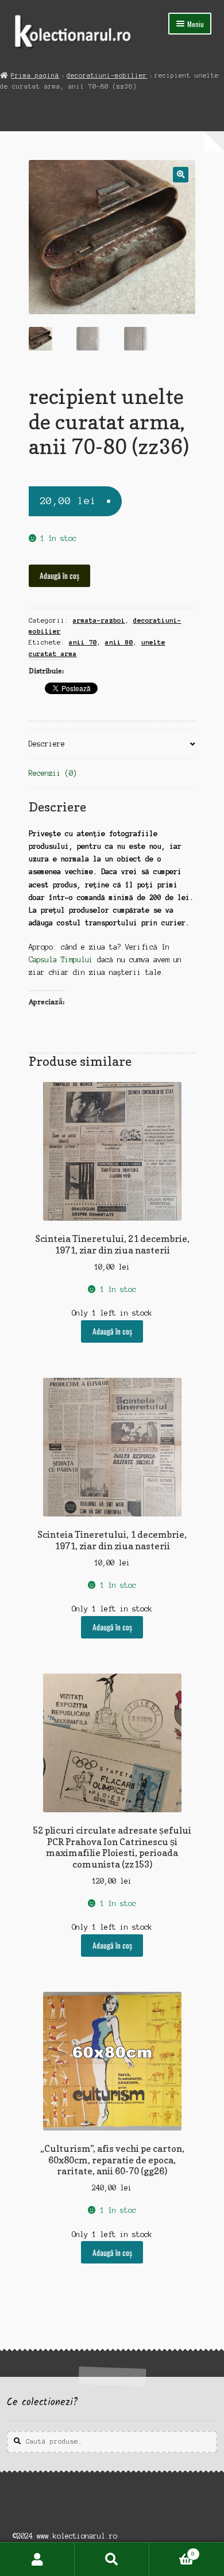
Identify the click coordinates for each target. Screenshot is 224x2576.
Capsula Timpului (61, 960)
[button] (181, 175)
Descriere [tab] (47, 744)
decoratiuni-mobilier (107, 75)
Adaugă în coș (59, 576)
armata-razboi (99, 620)
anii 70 (83, 642)
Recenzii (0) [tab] (53, 773)
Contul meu (37, 2559)
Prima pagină (35, 75)
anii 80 (119, 642)
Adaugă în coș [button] (112, 1331)
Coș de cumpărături (172, 2551)
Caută (112, 2559)
